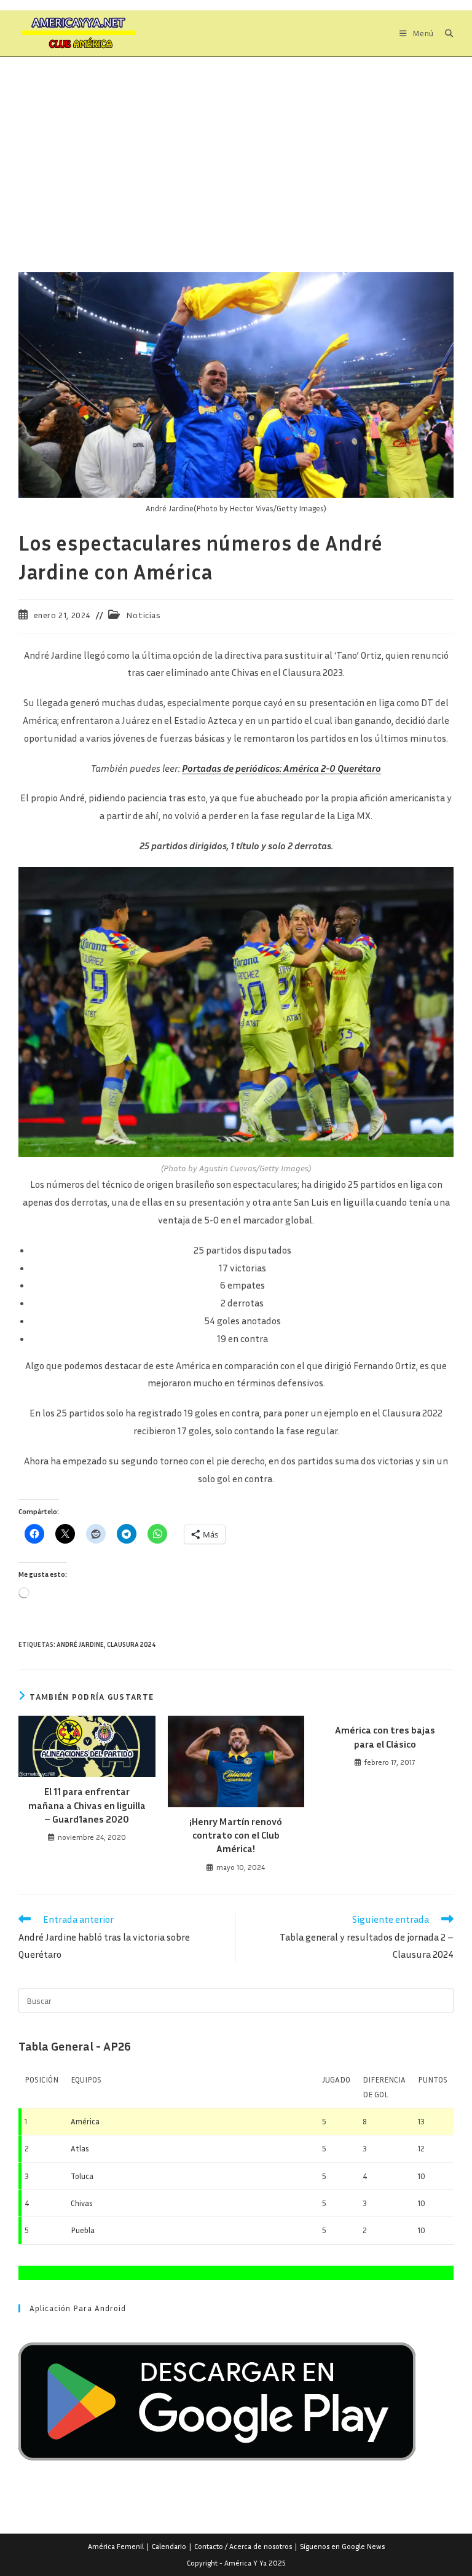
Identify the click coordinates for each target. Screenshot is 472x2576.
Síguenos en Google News (342, 2546)
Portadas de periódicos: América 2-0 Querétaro (281, 768)
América (85, 2121)
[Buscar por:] (445, 33)
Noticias (144, 615)
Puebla (83, 2230)
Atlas (80, 2148)
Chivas (82, 2203)
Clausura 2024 (132, 1644)
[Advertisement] (236, 149)
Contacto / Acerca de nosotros (243, 2546)
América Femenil (116, 2546)
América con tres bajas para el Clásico (385, 1737)
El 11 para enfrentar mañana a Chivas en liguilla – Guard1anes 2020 (87, 1805)
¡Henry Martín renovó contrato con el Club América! (236, 1835)
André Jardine (80, 1644)
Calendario (169, 2546)
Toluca (82, 2176)
